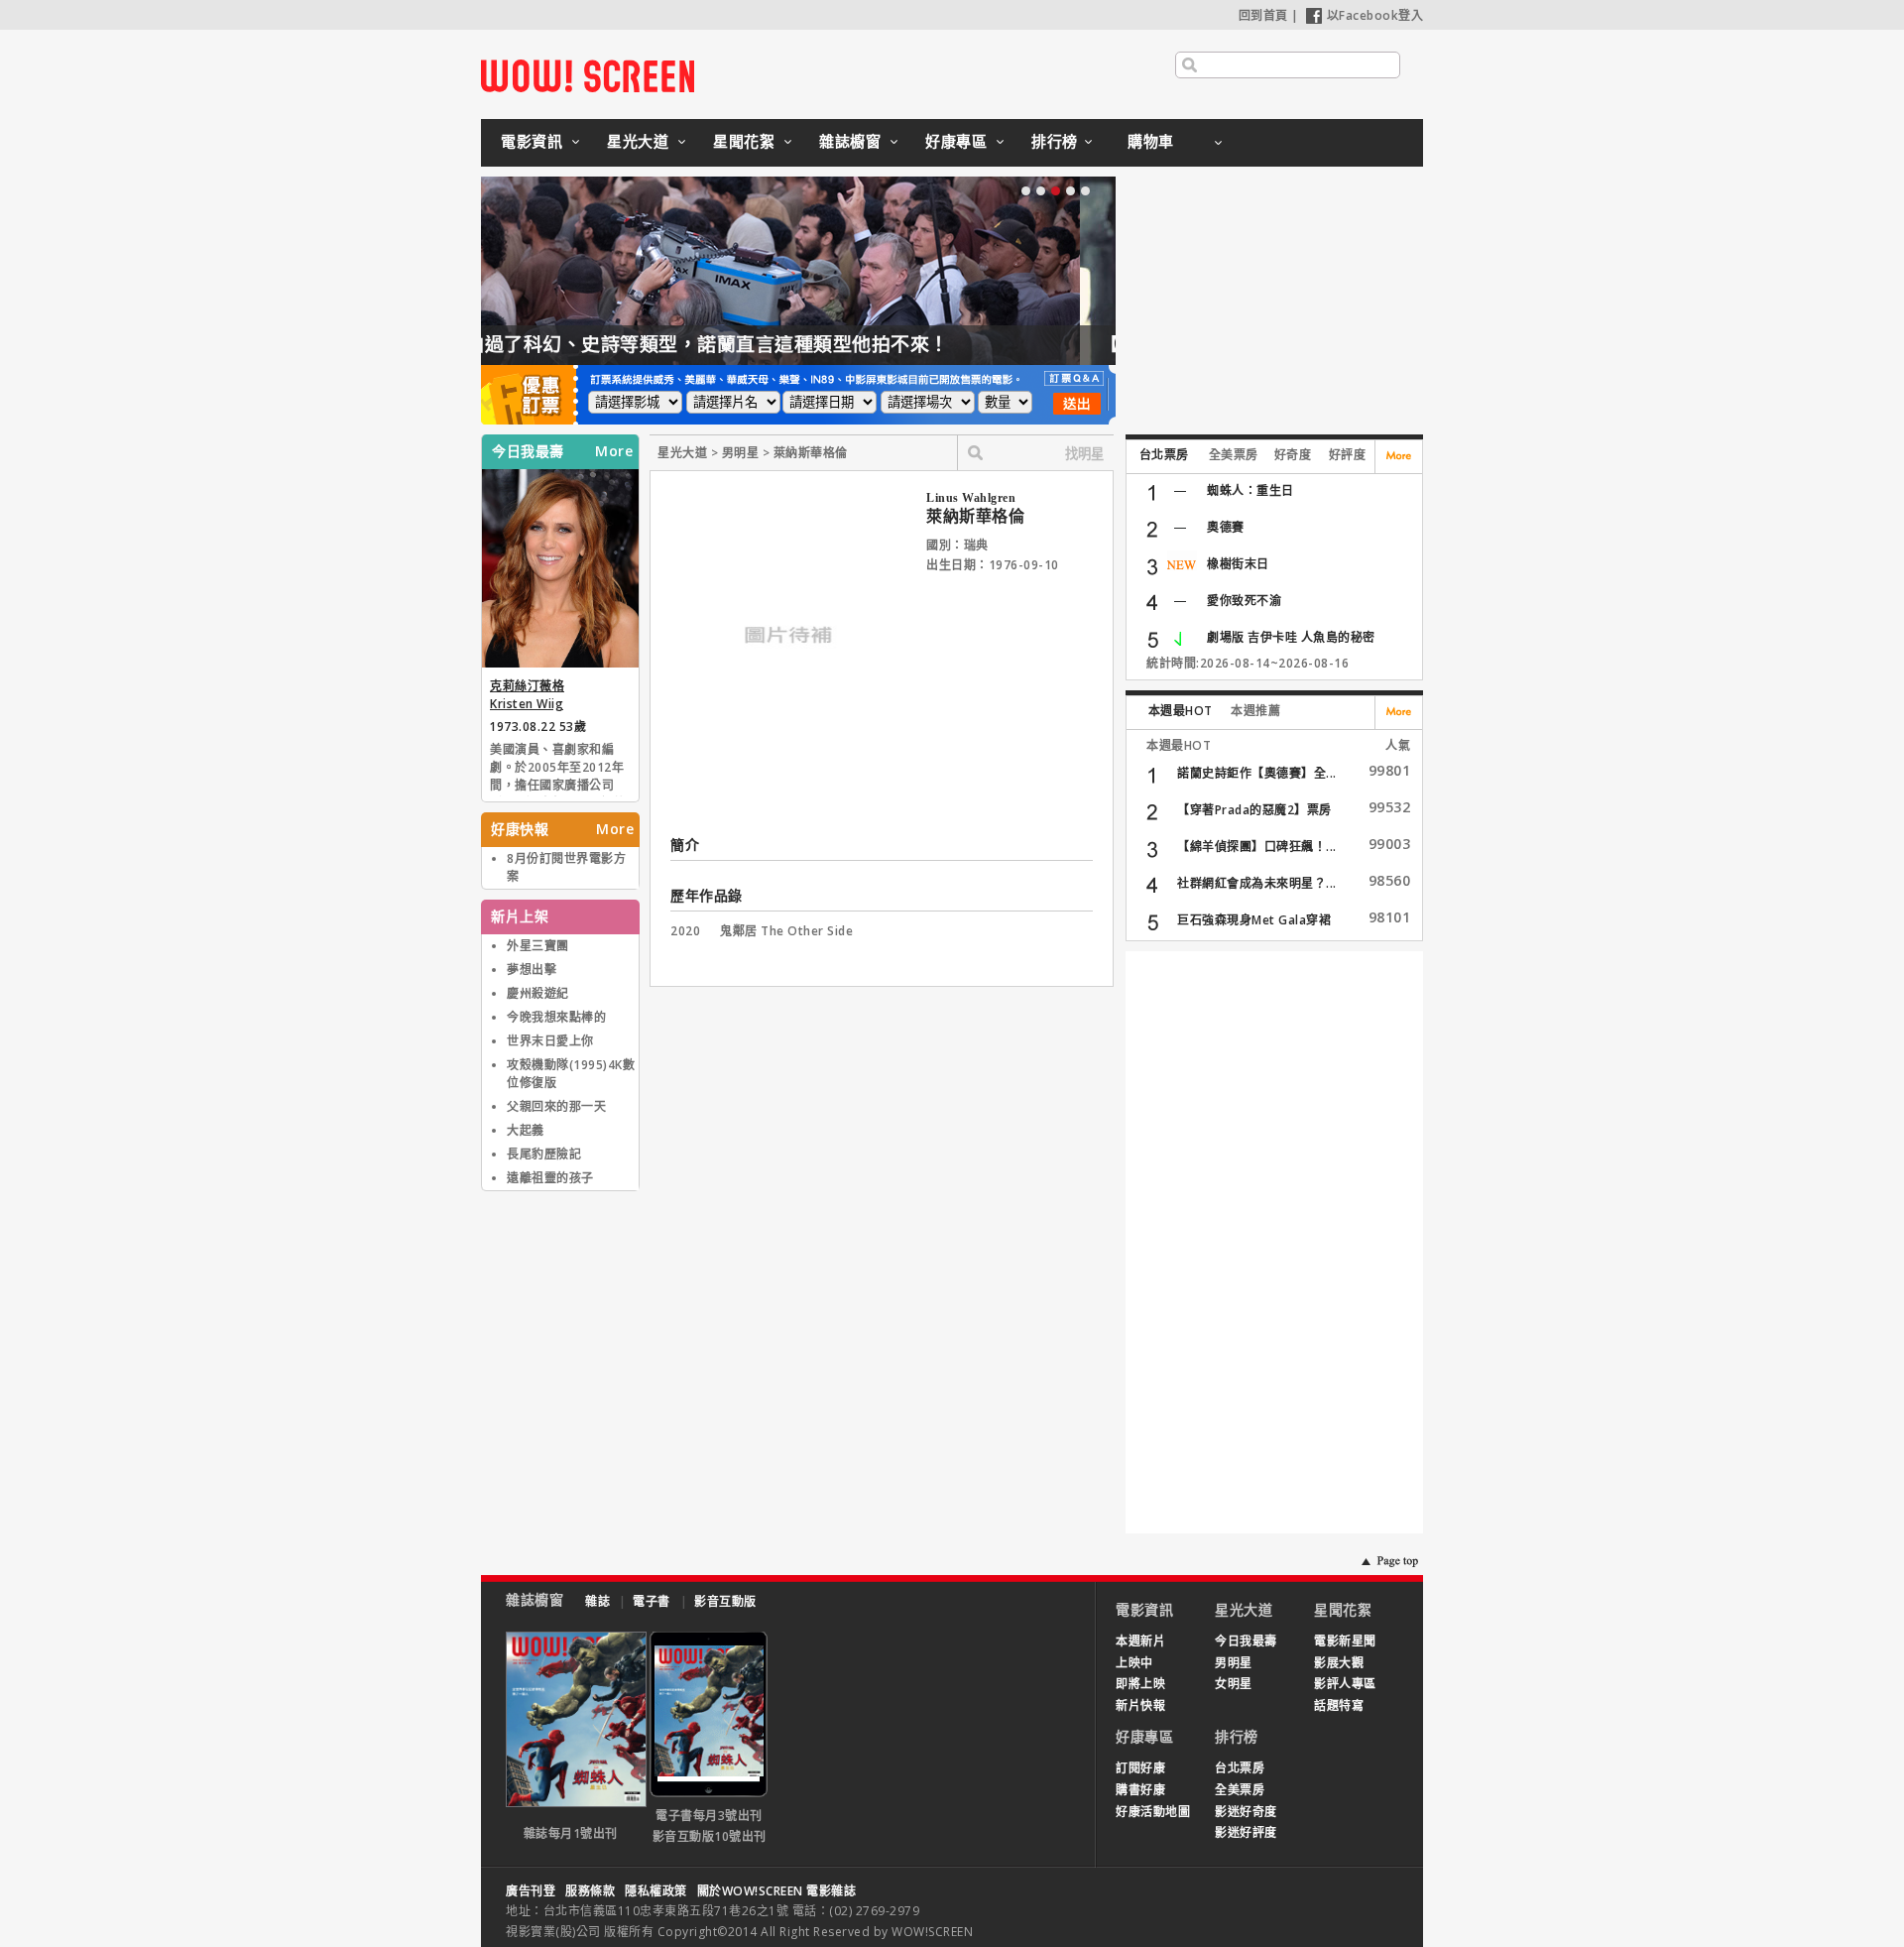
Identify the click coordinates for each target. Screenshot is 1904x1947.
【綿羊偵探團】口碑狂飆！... (1257, 847)
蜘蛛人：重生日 (1250, 490)
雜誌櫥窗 (850, 141)
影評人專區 (1345, 1684)
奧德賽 (1226, 527)
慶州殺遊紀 (538, 993)
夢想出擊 (532, 970)
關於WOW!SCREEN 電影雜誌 (777, 1891)
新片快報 (1140, 1705)
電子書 (652, 1601)
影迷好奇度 (1246, 1812)
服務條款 (590, 1891)
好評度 (1348, 455)
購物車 (1151, 141)
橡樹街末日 (1238, 564)
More (614, 451)
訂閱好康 (1140, 1768)
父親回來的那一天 (556, 1106)
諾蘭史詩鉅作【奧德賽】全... (1257, 773)
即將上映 (1140, 1684)
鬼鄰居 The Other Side (786, 931)
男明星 (1234, 1663)
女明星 (1234, 1684)
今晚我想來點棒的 (556, 1017)
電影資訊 (532, 141)
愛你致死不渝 (1244, 601)
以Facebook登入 (1375, 15)
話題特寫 (1339, 1705)
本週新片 (1140, 1641)
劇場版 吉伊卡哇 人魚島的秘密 (1291, 637)
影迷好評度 (1246, 1832)
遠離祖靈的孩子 (550, 1178)
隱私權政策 (656, 1891)
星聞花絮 (744, 141)
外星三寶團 (538, 946)
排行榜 (1055, 141)
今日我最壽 (1246, 1641)
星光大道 (638, 141)
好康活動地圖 (1153, 1812)
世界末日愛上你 (550, 1041)
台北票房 (1164, 455)
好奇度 (1293, 455)
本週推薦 (1255, 711)
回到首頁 (1263, 15)
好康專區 (956, 141)
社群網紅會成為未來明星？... (1257, 883)
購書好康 (1140, 1790)
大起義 (526, 1130)
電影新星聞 (1345, 1641)
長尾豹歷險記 (544, 1154)
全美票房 (1234, 455)
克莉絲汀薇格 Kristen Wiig (527, 695)
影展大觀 (1339, 1663)
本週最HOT (1181, 711)
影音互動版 (725, 1601)
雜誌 (597, 1601)
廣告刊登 (531, 1891)
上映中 (1134, 1663)
